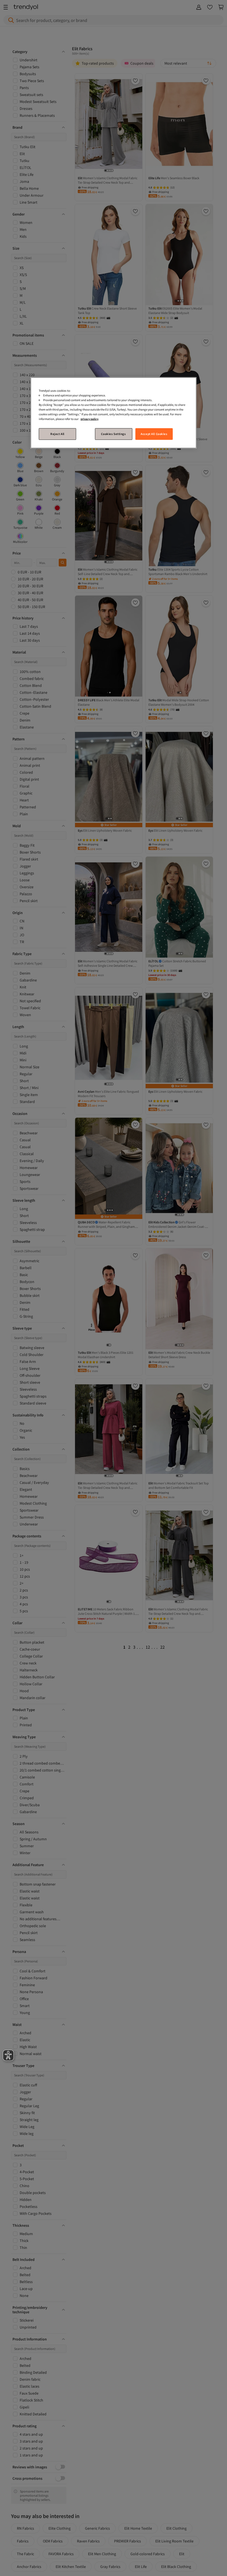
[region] (114, 413)
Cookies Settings (113, 434)
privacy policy (89, 419)
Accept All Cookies (154, 434)
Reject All (57, 434)
